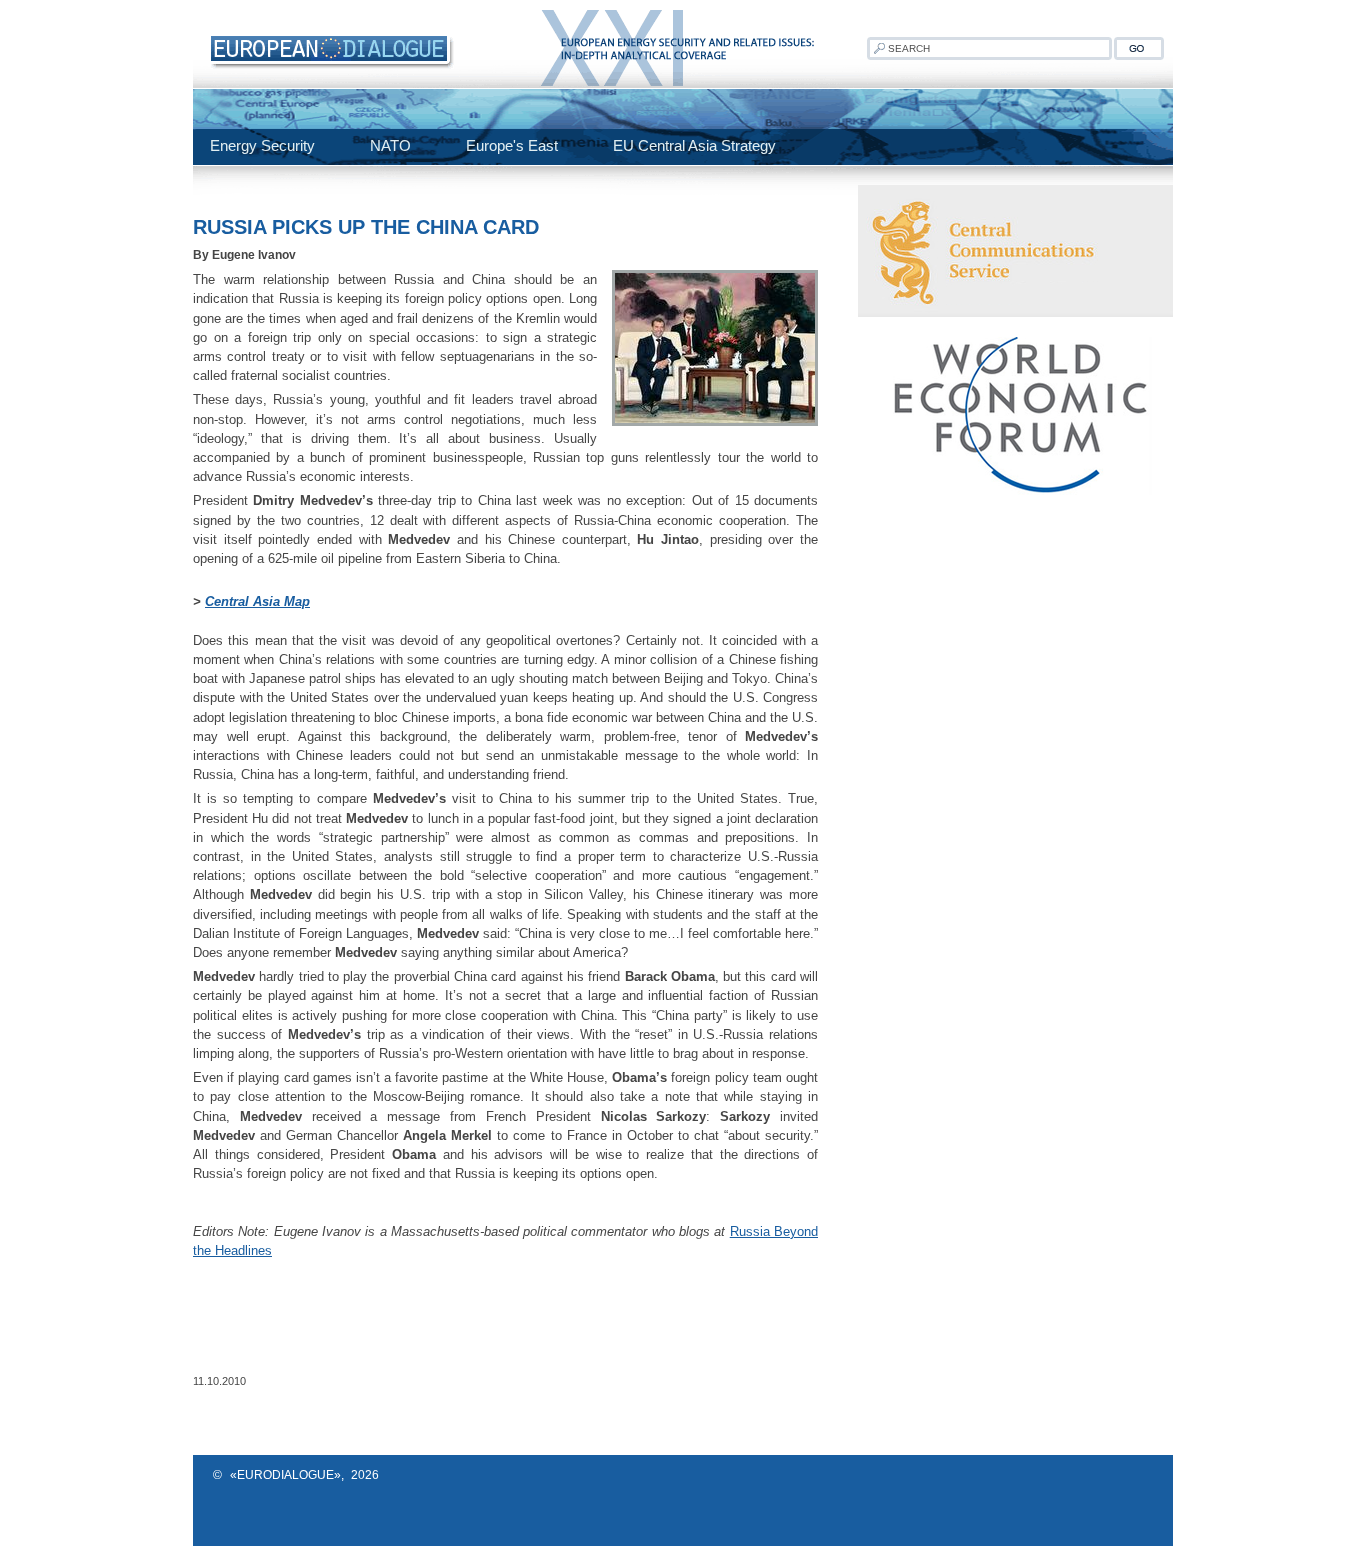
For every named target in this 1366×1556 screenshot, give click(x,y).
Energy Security (262, 145)
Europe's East (512, 145)
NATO (390, 145)
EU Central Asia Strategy (694, 145)
